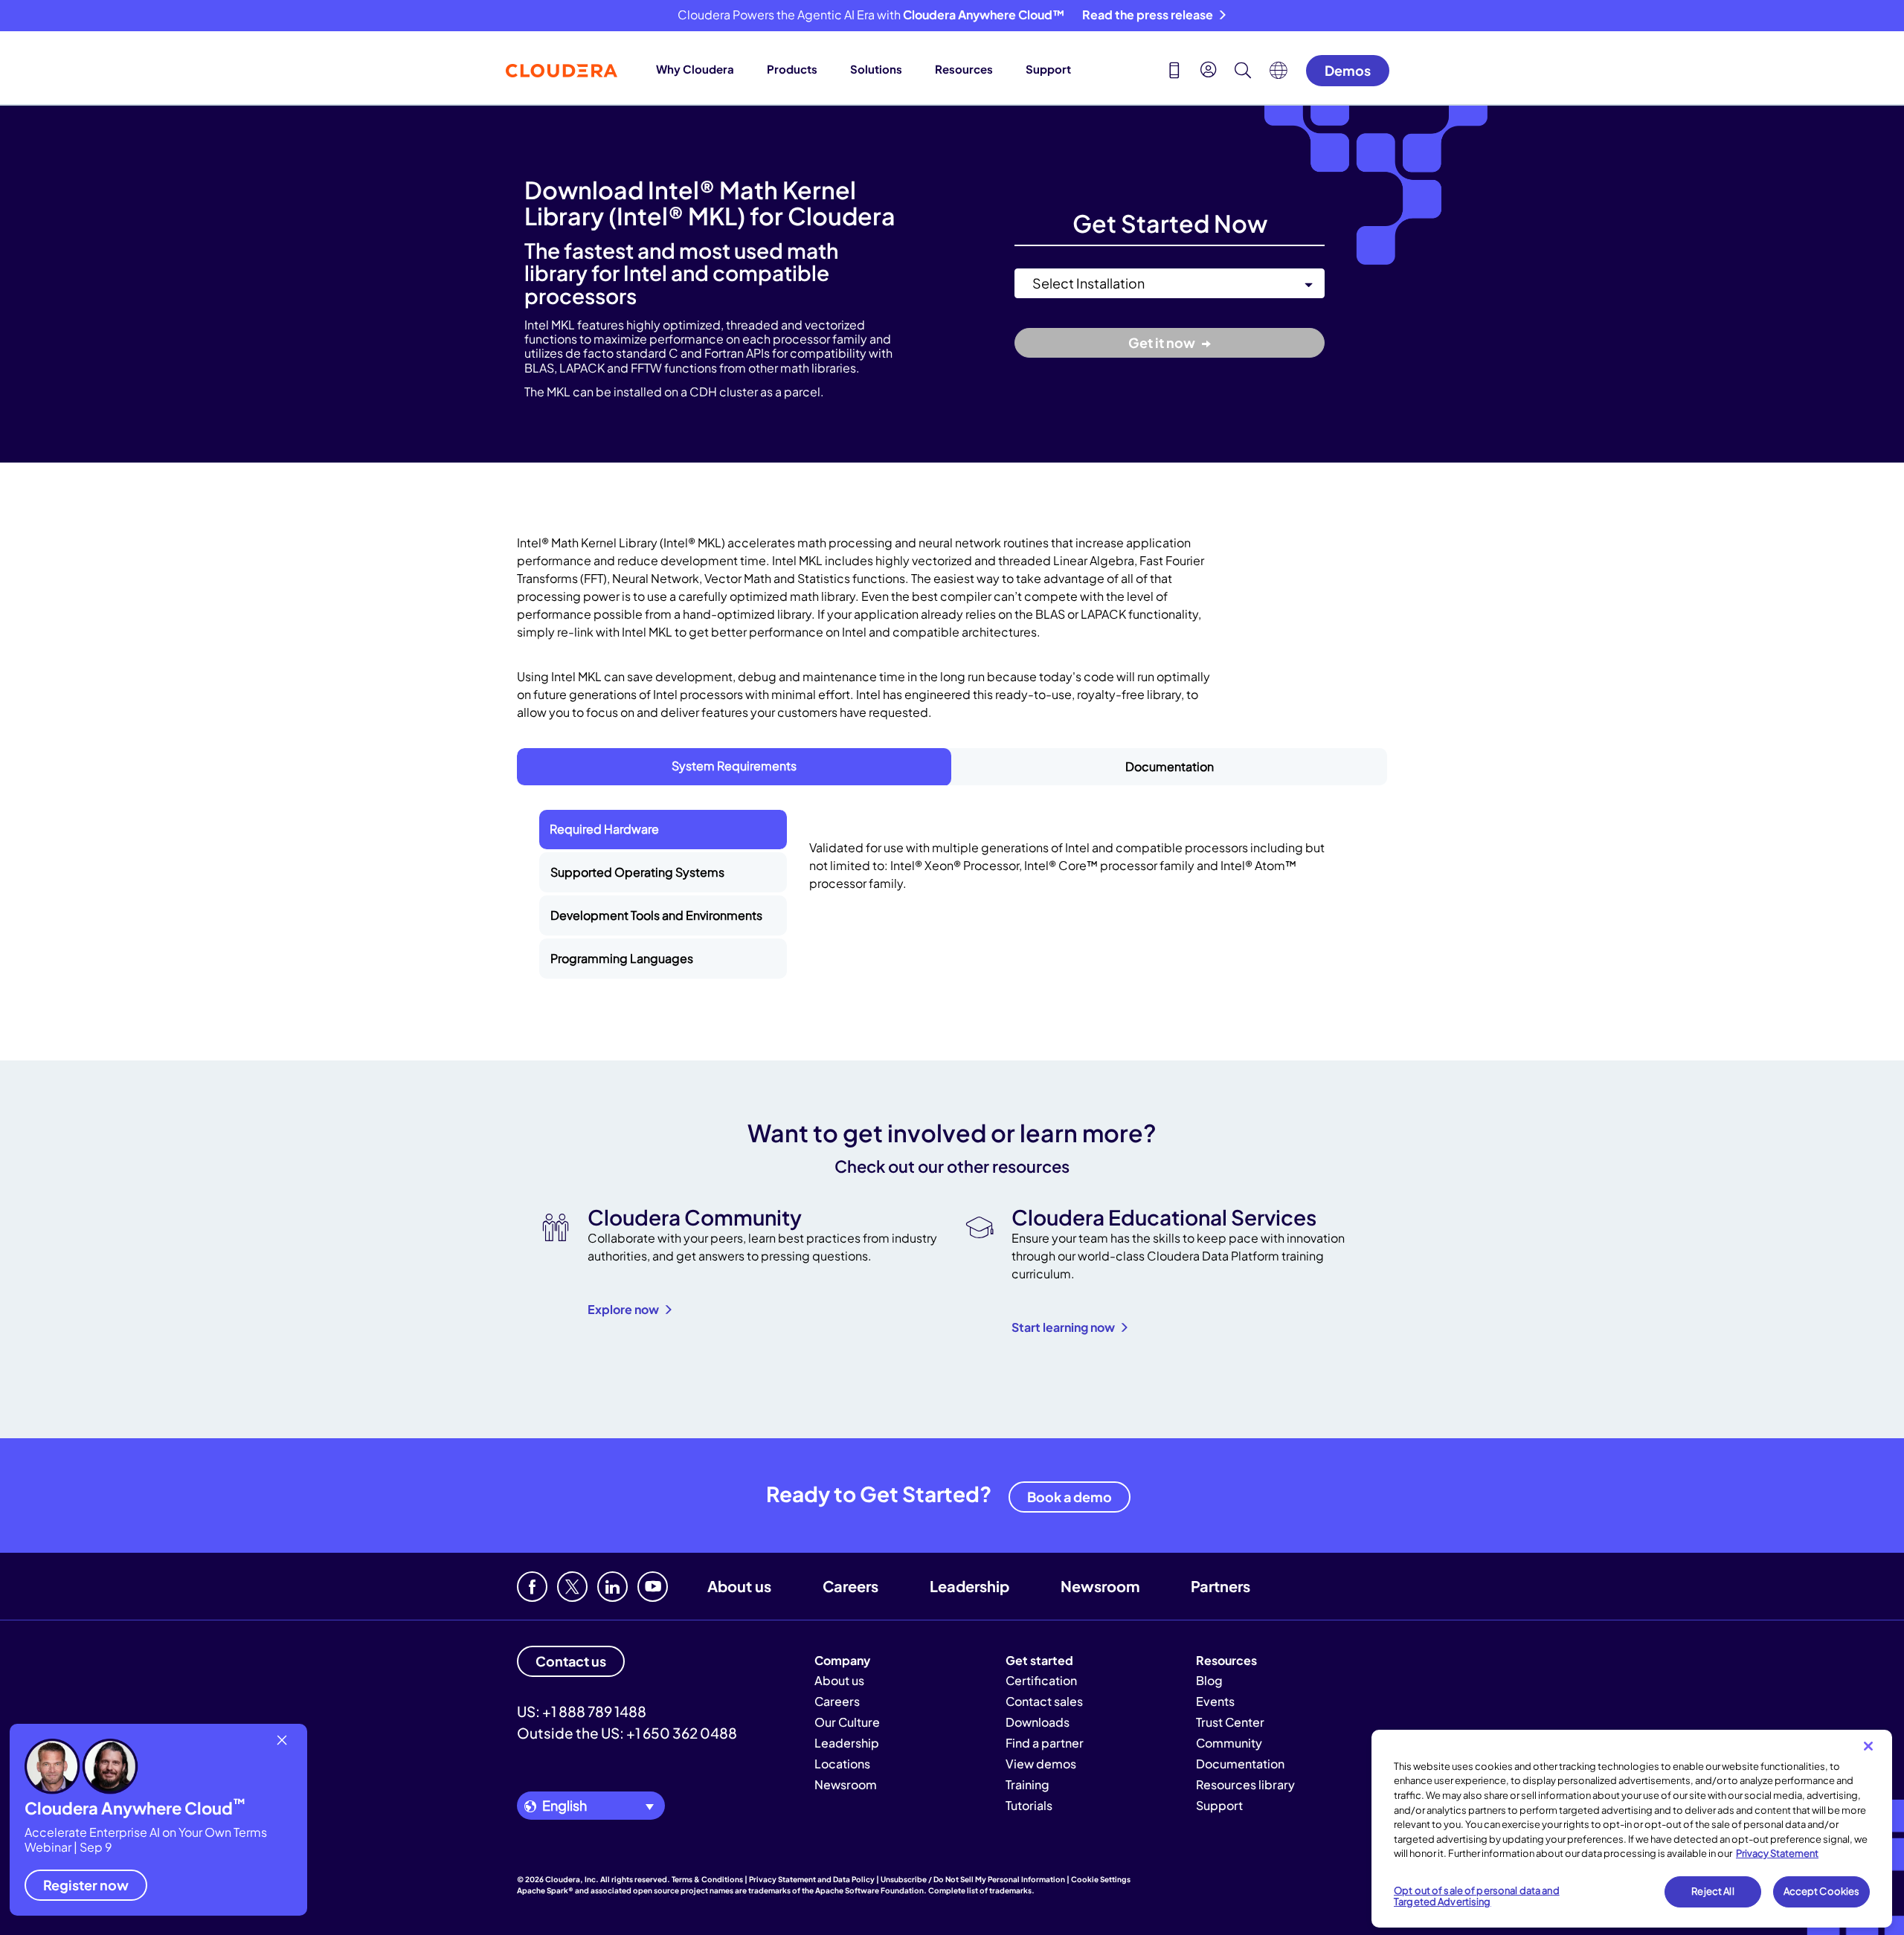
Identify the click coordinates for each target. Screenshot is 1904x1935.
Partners (1220, 1586)
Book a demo (1070, 1497)
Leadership (969, 1586)
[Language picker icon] (1279, 74)
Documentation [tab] (1170, 766)
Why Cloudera (695, 69)
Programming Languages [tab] (622, 958)
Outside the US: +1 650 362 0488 (627, 1733)
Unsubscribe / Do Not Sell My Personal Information (973, 1879)
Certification (1041, 1680)
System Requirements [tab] (734, 766)
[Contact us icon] (1174, 72)
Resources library (1245, 1784)
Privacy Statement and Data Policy (812, 1879)
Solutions (876, 69)
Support (1048, 69)
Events (1215, 1701)
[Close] (1868, 1746)
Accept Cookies (1822, 1891)
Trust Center (1230, 1722)
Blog (1209, 1680)
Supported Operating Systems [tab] (637, 872)
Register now (86, 1885)
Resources (964, 69)
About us (739, 1586)
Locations (842, 1764)
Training (1027, 1784)
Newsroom (1100, 1586)
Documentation (1240, 1764)
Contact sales (1044, 1701)
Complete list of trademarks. (981, 1890)
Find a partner (1045, 1743)
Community (1229, 1743)
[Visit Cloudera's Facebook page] (532, 1587)
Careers (850, 1586)
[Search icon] (1243, 72)
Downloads (1038, 1722)
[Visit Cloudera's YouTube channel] (653, 1587)
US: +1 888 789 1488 (582, 1711)
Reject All (1712, 1891)
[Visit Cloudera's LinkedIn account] (612, 1587)
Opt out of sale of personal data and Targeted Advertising (1477, 1896)
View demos (1041, 1764)
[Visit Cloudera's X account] (572, 1587)
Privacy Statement (1777, 1853)
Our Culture (847, 1722)
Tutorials (1029, 1805)
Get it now (1163, 342)
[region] (1632, 1829)
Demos (1348, 70)
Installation (1042, 260)
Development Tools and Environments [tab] (656, 915)
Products (792, 69)
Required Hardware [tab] (604, 829)
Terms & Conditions (707, 1879)
